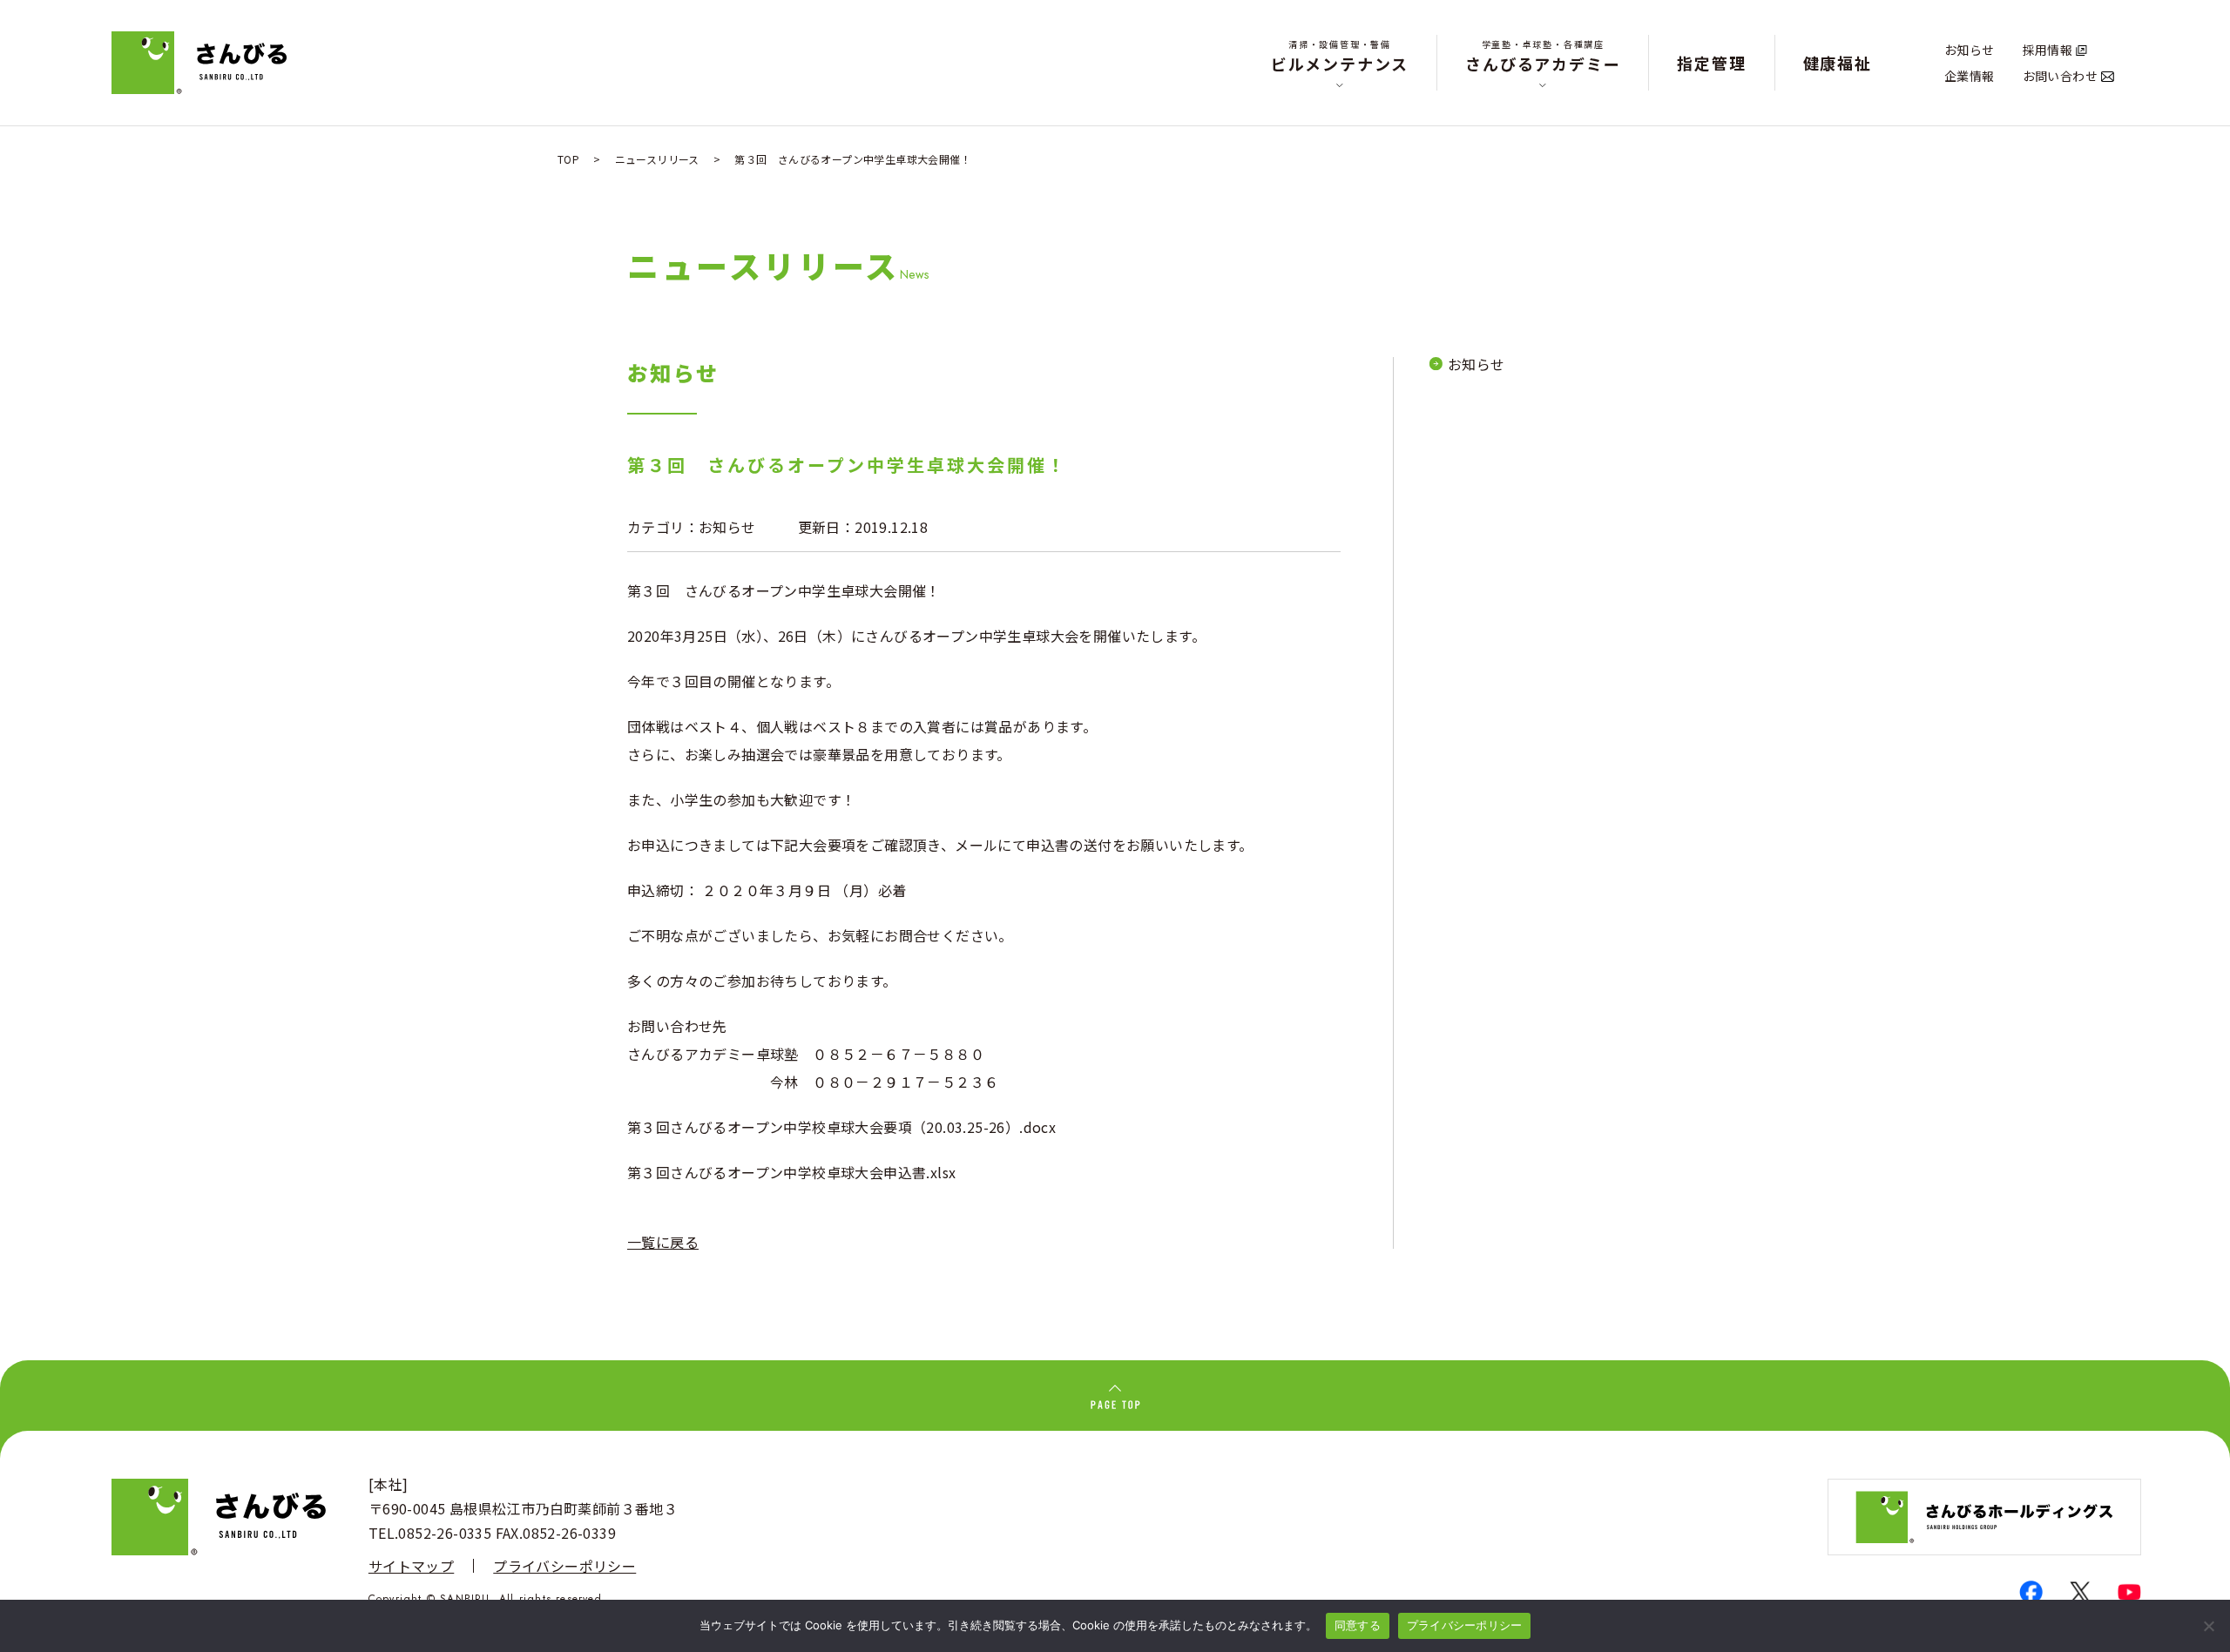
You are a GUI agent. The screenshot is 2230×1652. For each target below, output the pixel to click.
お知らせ (1970, 50)
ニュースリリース (657, 159)
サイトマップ (411, 1566)
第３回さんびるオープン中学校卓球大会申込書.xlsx (791, 1172)
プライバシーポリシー (564, 1566)
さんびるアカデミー (1543, 56)
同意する (1358, 1625)
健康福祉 (1838, 63)
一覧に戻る (663, 1242)
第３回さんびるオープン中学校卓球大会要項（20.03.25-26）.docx (841, 1127)
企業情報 (1970, 76)
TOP (568, 159)
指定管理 (1711, 63)
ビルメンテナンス (1340, 56)
